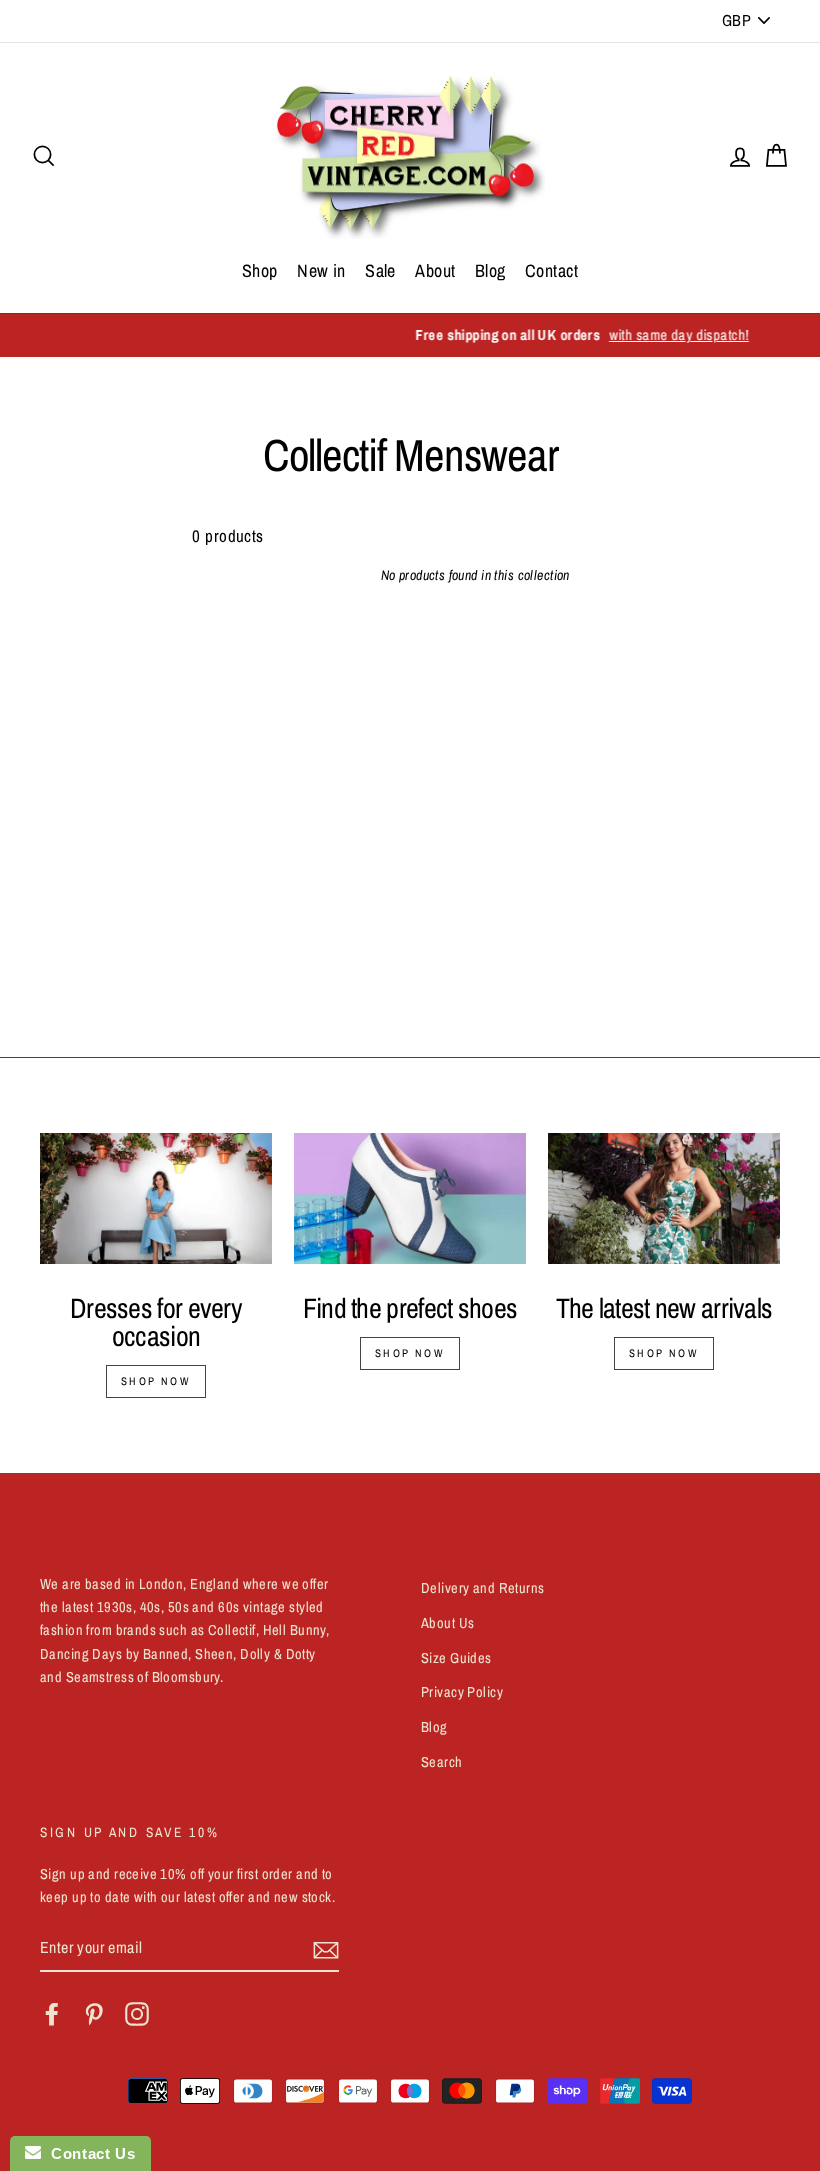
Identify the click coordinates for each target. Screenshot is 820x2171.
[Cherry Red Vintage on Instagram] (137, 2014)
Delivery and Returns (483, 1588)
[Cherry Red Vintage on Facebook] (52, 2014)
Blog (490, 270)
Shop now (156, 1381)
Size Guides (456, 1658)
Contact (551, 270)
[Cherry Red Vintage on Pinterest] (94, 2014)
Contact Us (88, 2153)
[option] (410, 335)
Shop (260, 270)
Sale (380, 270)
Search (442, 1762)
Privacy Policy (462, 1692)
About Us (447, 1623)
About (435, 270)
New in (321, 270)
